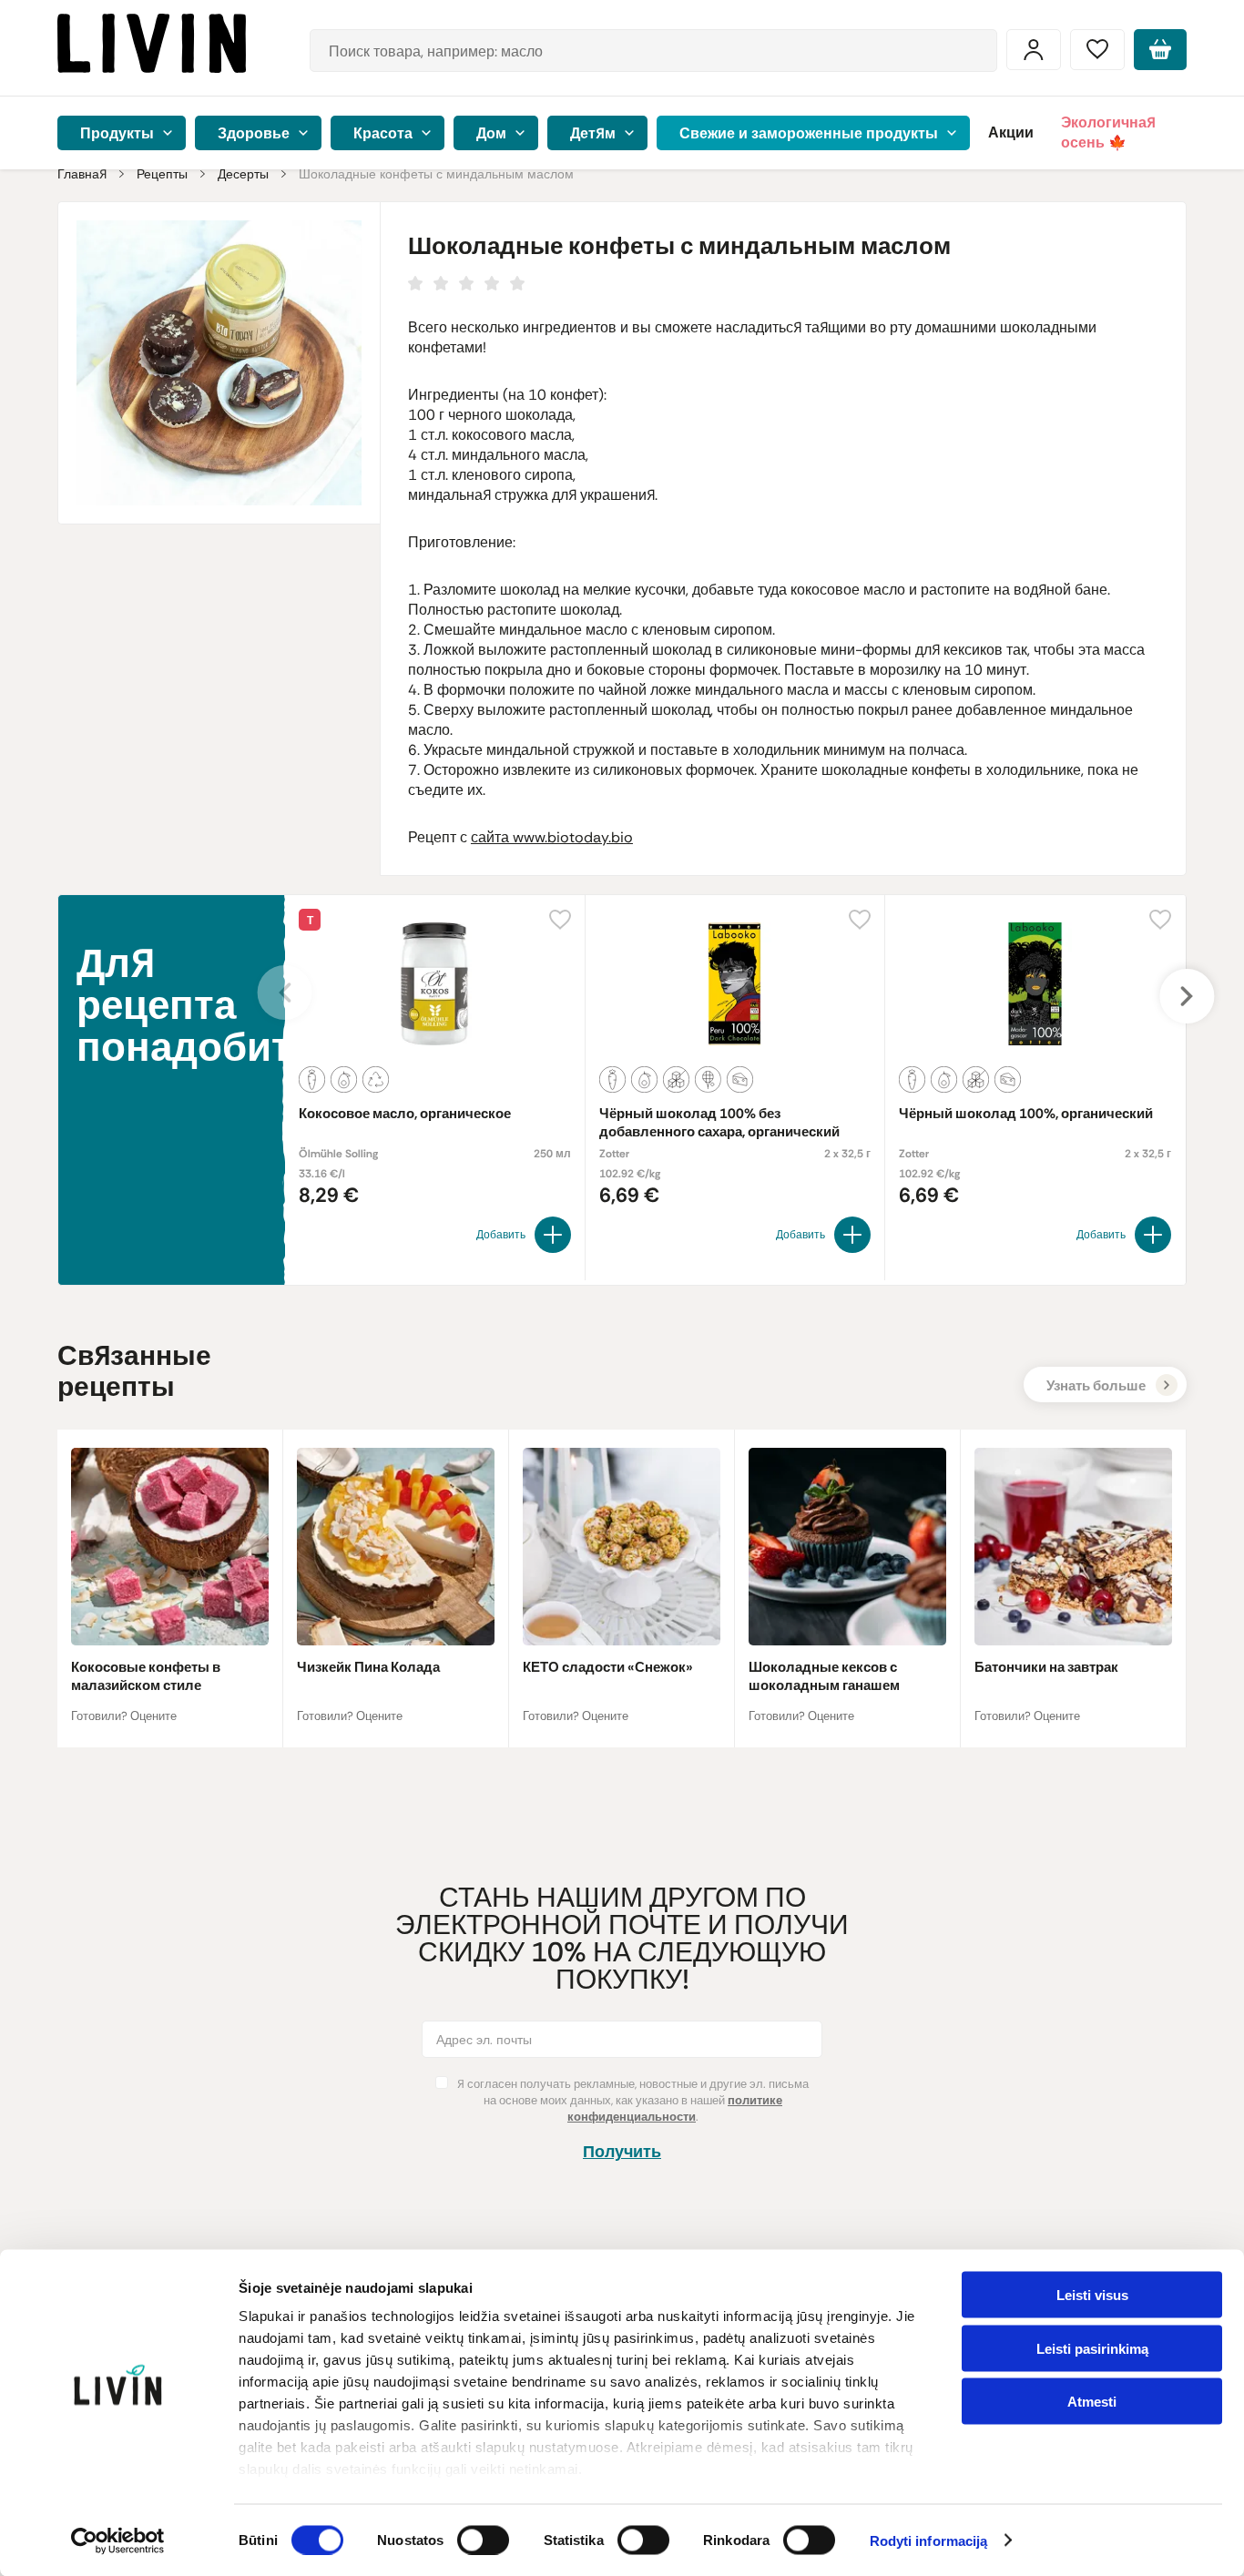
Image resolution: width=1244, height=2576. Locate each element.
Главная (82, 174)
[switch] (483, 2540)
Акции (1011, 132)
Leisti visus (1092, 2295)
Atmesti (1092, 2402)
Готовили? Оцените (124, 1716)
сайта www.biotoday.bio (552, 837)
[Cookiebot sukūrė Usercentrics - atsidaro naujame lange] (118, 2540)
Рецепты (162, 174)
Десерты (243, 174)
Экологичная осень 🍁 (1108, 132)
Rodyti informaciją (929, 2541)
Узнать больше (1096, 1386)
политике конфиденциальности (675, 2108)
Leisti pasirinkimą (1092, 2348)
